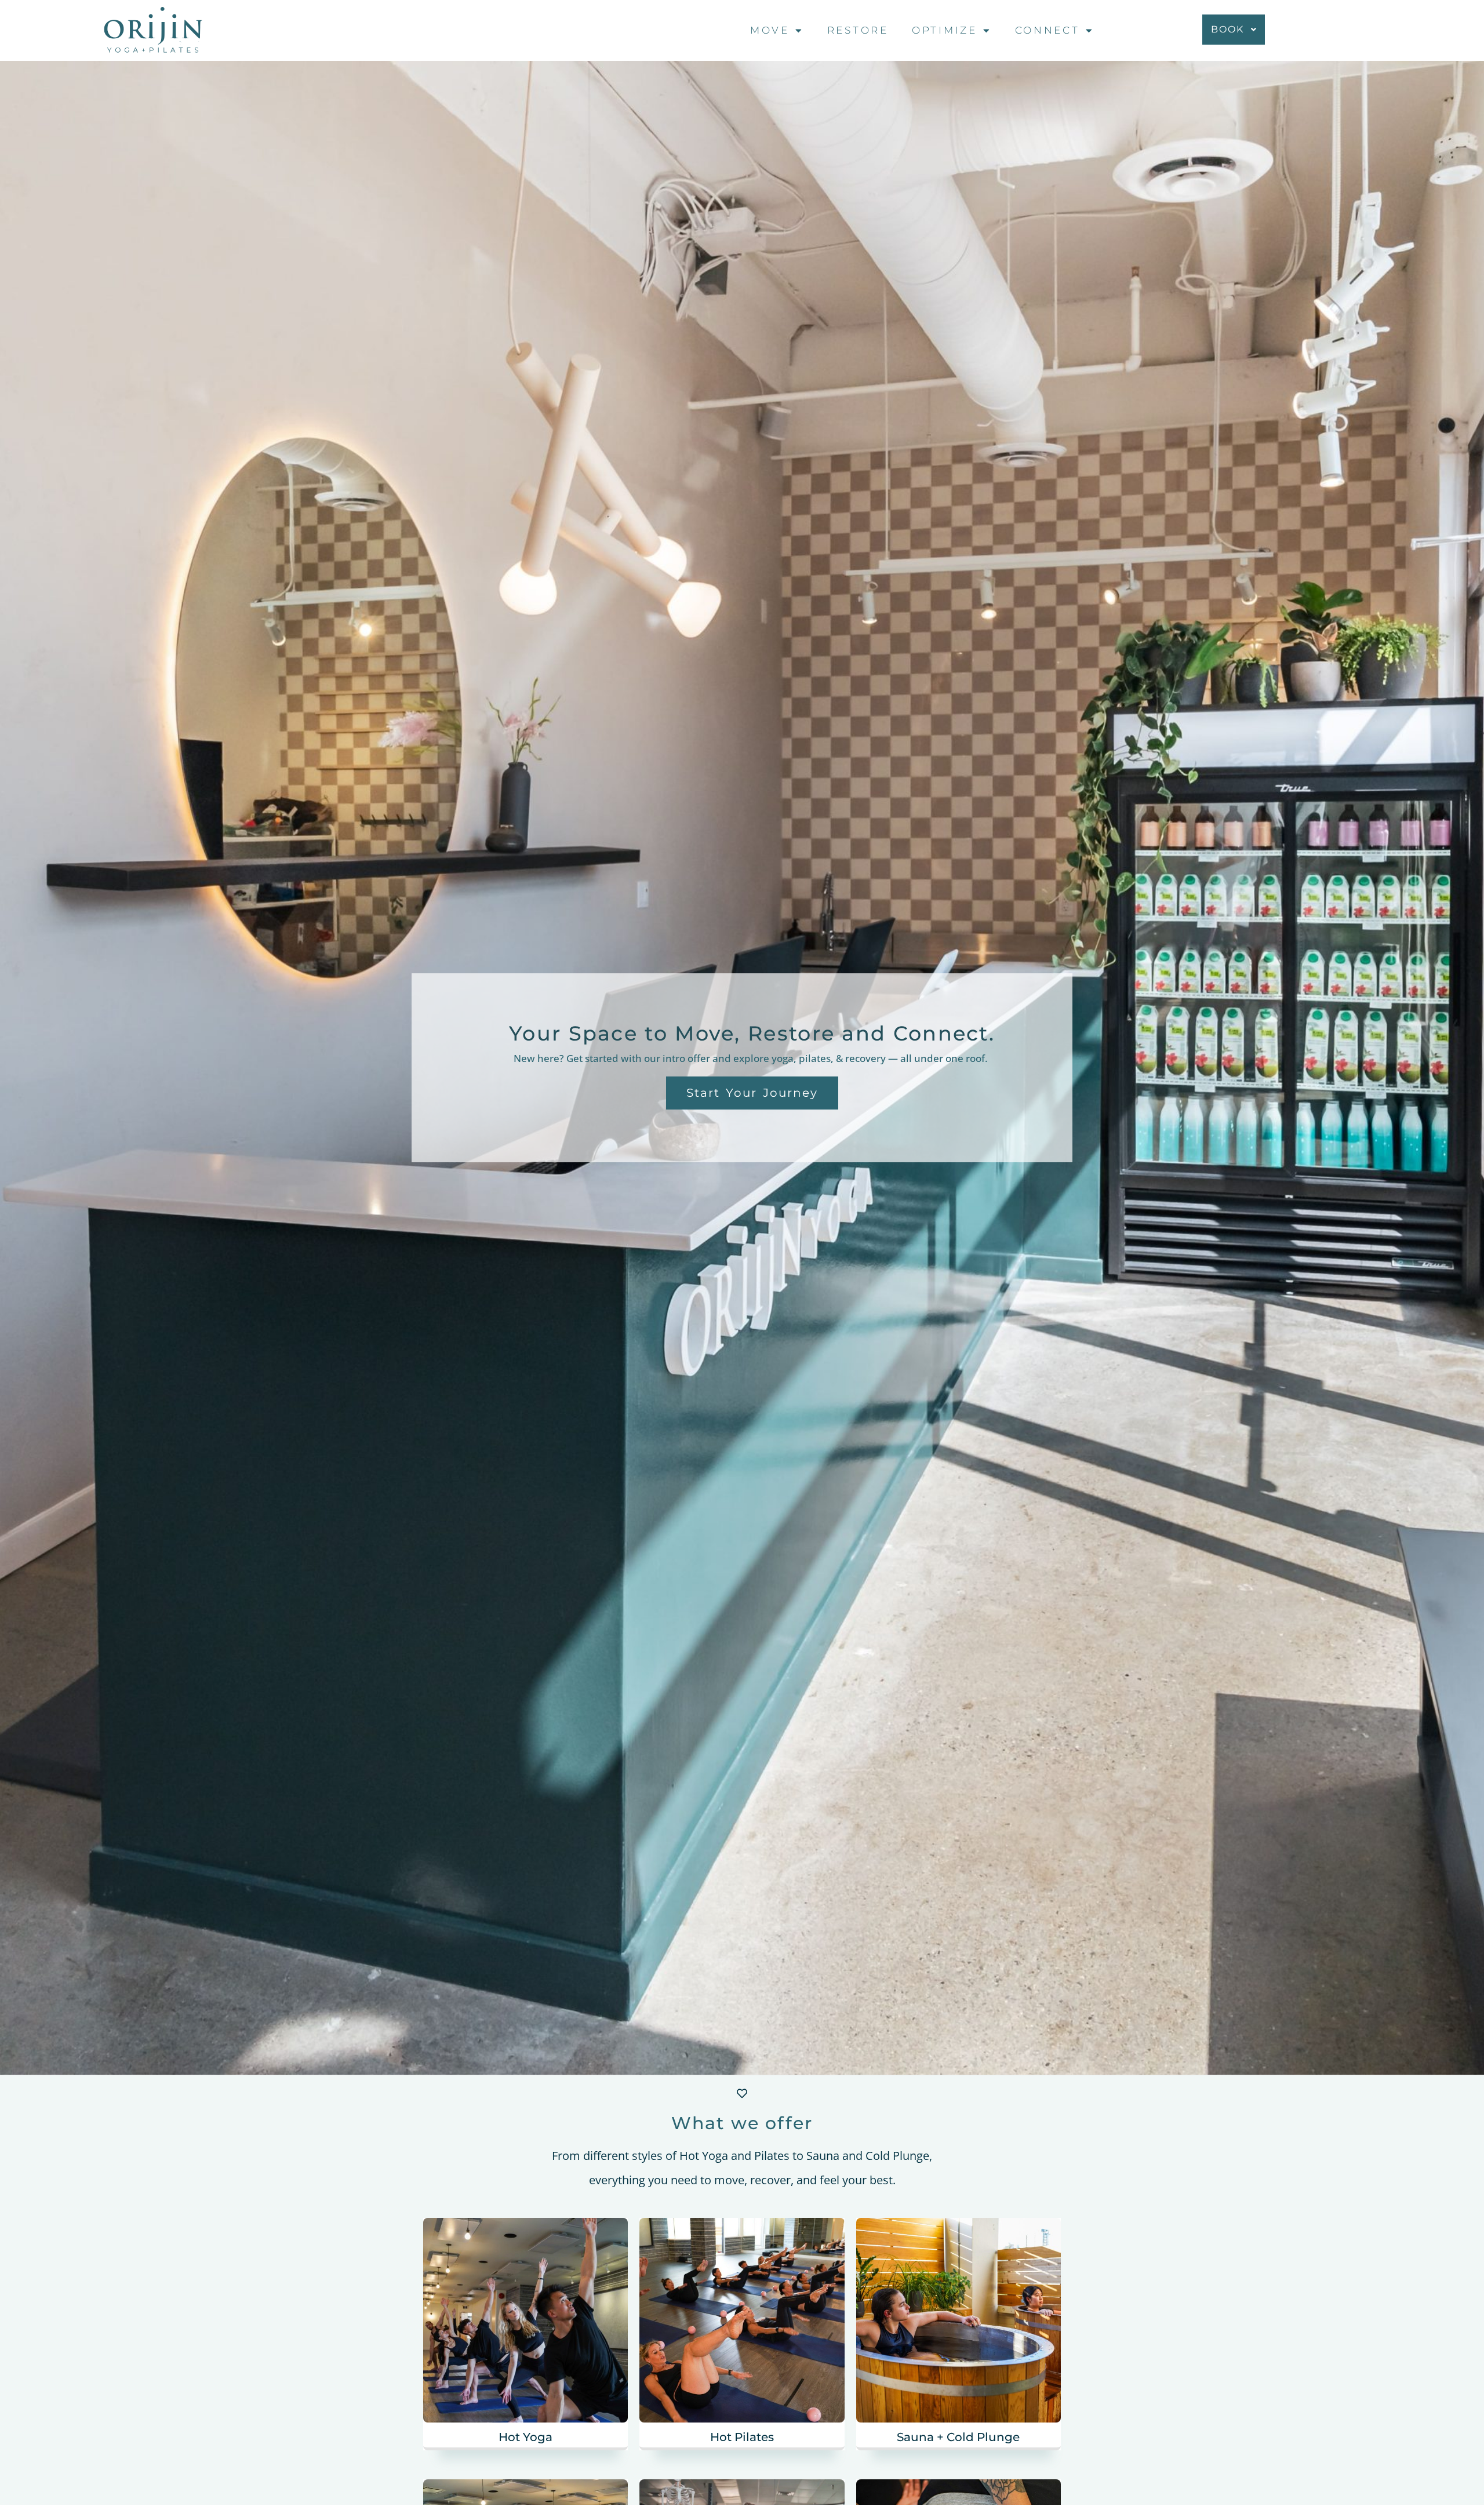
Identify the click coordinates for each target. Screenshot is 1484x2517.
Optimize (945, 30)
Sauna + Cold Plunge (958, 2437)
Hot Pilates (742, 2437)
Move (770, 30)
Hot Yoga (525, 2437)
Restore (858, 30)
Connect (1047, 30)
